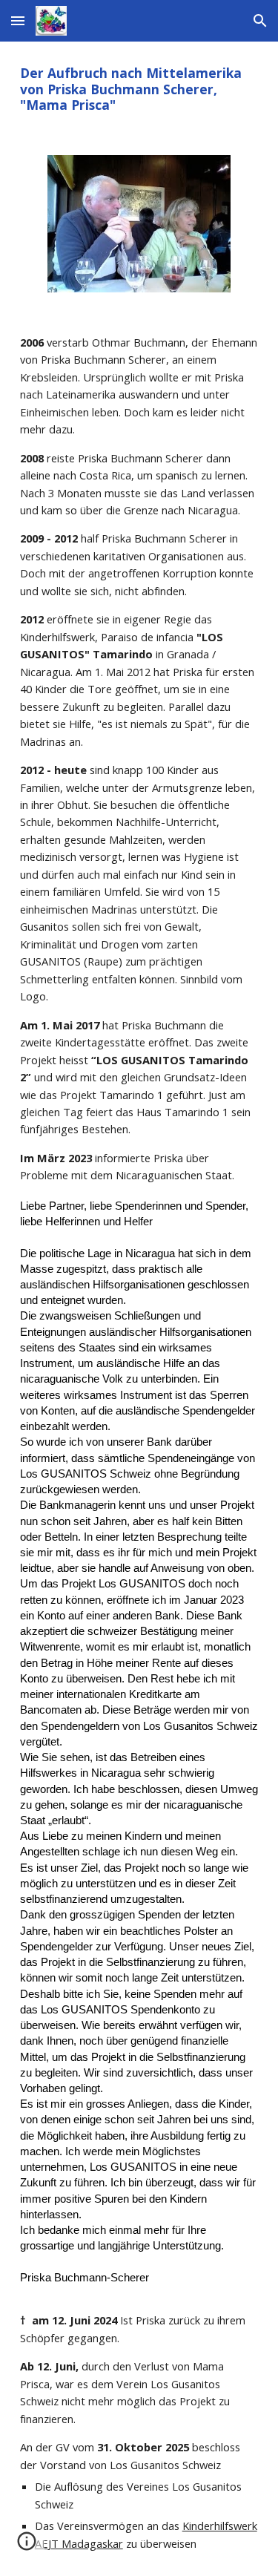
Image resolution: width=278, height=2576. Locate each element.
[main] (139, 89)
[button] (18, 20)
